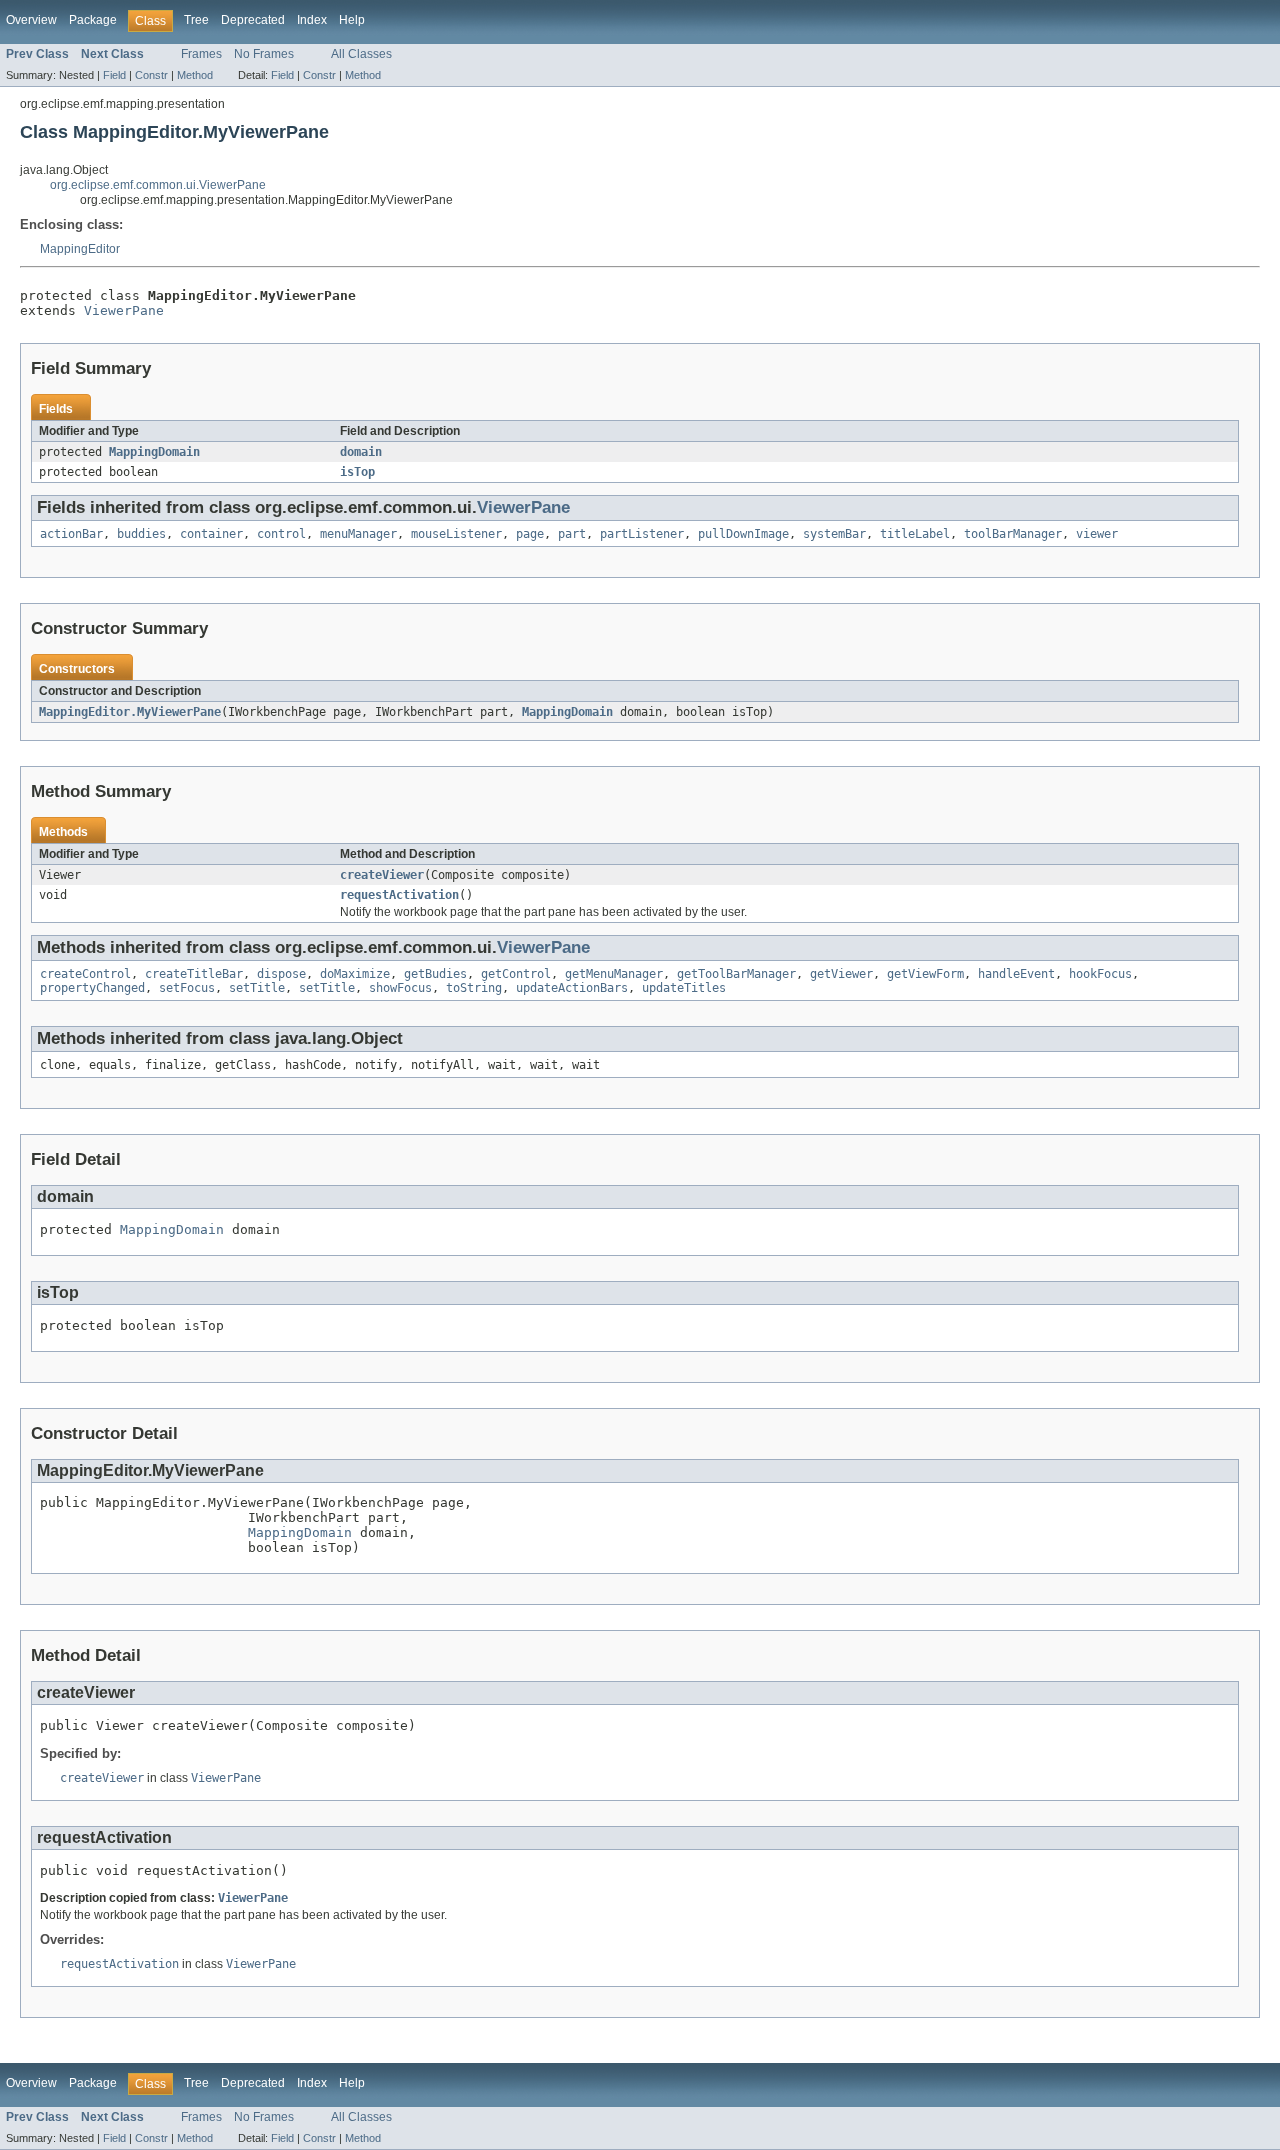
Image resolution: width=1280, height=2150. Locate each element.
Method (195, 75)
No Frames (264, 54)
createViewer (382, 875)
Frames (201, 54)
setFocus (187, 988)
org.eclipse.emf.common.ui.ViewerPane (158, 185)
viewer (1097, 534)
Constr (151, 75)
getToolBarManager (736, 974)
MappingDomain (154, 452)
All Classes (361, 54)
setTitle (257, 988)
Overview (31, 20)
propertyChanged (92, 988)
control (281, 534)
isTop (357, 472)
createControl (85, 974)
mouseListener (456, 534)
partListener (642, 534)
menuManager (358, 534)
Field (114, 75)
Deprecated (253, 20)
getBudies (435, 974)
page (530, 534)
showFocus (400, 988)
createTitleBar (194, 974)
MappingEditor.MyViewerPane (130, 712)
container (211, 534)
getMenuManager (614, 974)
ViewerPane (124, 310)
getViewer (841, 974)
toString (474, 988)
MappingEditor (80, 249)
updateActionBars (572, 988)
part (572, 534)
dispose (281, 974)
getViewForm (925, 974)
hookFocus (1100, 974)
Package (93, 20)
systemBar (834, 534)
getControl (516, 974)
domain (361, 452)
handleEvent (1016, 974)
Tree (196, 20)
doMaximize (355, 974)
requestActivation (399, 895)
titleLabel (915, 534)
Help (352, 20)
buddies (141, 534)
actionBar (71, 534)
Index (312, 20)
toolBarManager (1013, 534)
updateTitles (684, 988)
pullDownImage (743, 534)
